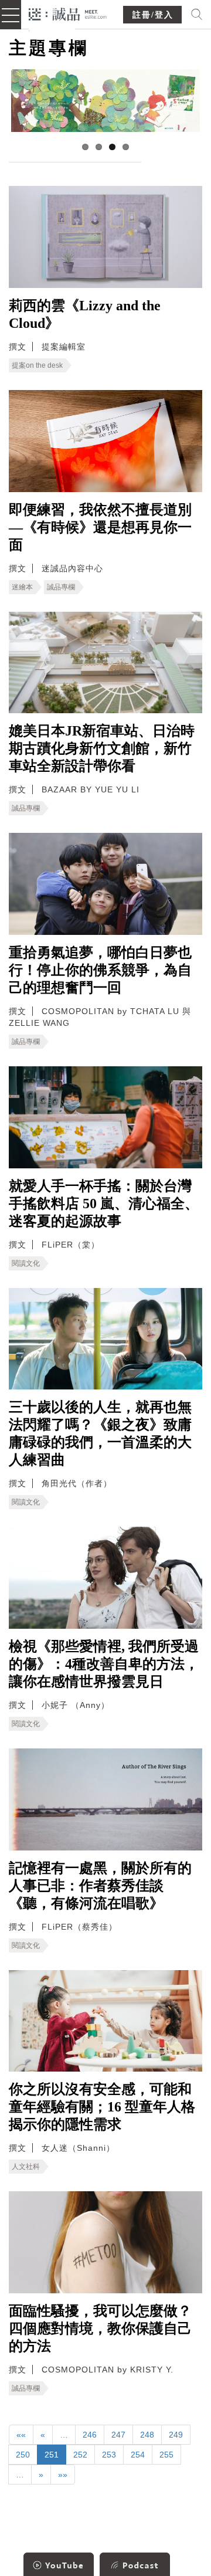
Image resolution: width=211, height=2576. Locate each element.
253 (109, 2455)
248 (147, 2435)
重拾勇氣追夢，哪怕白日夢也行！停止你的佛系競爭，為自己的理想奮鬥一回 (100, 970)
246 (90, 2435)
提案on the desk (37, 365)
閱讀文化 (26, 1263)
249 (176, 2435)
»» (63, 2475)
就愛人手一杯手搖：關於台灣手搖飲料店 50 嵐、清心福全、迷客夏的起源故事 (104, 1204)
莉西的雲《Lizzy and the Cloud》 (85, 314)
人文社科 (26, 2167)
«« (21, 2435)
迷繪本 (22, 587)
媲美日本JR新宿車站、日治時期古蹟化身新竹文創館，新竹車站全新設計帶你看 (102, 748)
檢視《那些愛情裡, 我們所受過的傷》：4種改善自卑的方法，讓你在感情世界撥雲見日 (104, 1664)
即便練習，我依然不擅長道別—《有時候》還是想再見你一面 (100, 527)
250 (23, 2455)
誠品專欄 (61, 587)
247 (118, 2435)
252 (80, 2455)
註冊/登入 (153, 15)
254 (138, 2455)
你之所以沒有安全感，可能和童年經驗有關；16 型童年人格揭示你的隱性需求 (102, 2107)
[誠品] (68, 13)
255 (166, 2455)
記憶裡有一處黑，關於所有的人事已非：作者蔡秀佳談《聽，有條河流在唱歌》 (100, 1886)
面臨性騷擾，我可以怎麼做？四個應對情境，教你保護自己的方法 (100, 2328)
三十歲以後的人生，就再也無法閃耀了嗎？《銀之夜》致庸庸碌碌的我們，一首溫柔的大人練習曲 (100, 1433)
